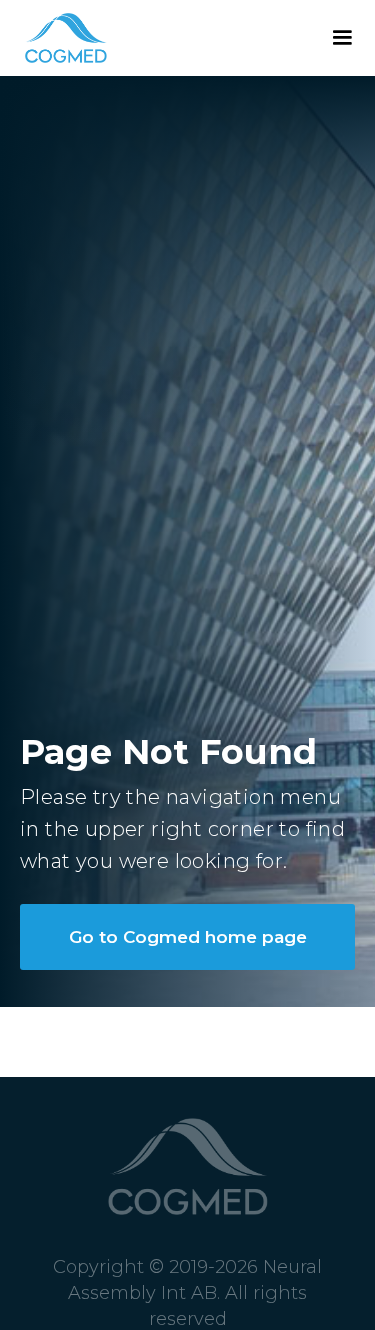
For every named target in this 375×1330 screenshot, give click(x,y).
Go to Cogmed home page (188, 937)
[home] (53, 38)
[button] (342, 38)
